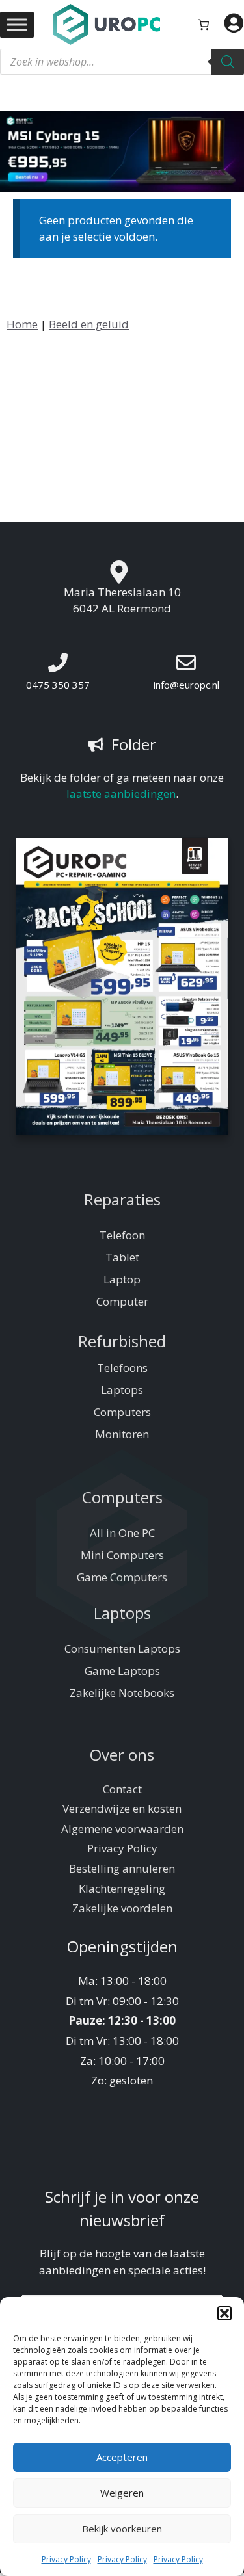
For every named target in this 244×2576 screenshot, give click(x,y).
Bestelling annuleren (122, 1868)
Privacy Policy (66, 2559)
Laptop (122, 1279)
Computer (122, 1301)
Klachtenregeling (122, 1888)
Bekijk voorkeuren (122, 2529)
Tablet (122, 1257)
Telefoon (122, 1235)
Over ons (122, 1755)
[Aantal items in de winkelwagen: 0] (204, 24)
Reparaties (122, 1199)
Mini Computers (122, 1555)
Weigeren (122, 2493)
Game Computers (122, 1577)
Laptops (122, 1390)
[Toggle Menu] (17, 24)
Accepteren (122, 2457)
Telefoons (122, 1368)
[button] (224, 2313)
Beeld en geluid (89, 324)
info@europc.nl (186, 685)
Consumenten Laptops (122, 1649)
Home (22, 324)
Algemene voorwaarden (122, 1829)
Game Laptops (122, 1671)
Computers (122, 1412)
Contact (122, 1789)
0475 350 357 (58, 685)
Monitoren (122, 1434)
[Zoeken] (228, 62)
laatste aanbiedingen (121, 794)
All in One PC (122, 1533)
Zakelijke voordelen (122, 1908)
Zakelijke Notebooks (122, 1693)
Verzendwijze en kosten (122, 1808)
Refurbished (122, 1341)
